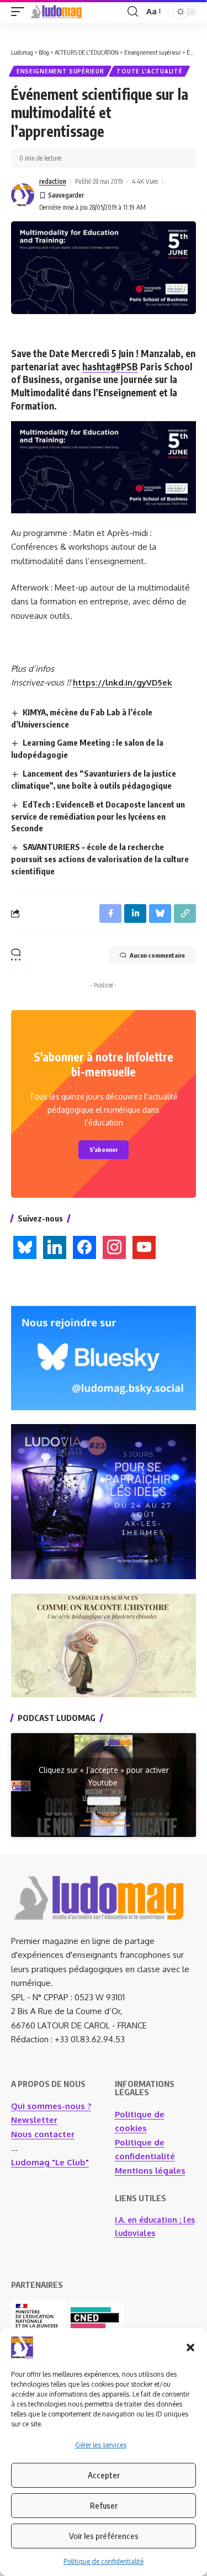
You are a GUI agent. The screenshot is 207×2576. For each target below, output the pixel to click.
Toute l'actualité (149, 71)
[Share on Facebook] (110, 913)
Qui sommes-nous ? (51, 2106)
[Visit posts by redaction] (23, 195)
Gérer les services (101, 2445)
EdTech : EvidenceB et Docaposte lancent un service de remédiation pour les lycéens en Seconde (98, 816)
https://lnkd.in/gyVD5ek (123, 682)
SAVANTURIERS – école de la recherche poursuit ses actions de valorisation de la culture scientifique (100, 859)
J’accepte (104, 1801)
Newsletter (34, 2120)
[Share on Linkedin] (135, 913)
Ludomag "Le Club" (50, 2162)
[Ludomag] (56, 12)
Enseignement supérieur (60, 71)
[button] (190, 2347)
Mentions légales (150, 2171)
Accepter (104, 2475)
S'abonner (104, 1149)
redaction (53, 181)
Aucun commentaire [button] (157, 955)
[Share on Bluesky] (160, 913)
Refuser (104, 2505)
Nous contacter (43, 2134)
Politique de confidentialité (104, 2561)
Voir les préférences (104, 2536)
